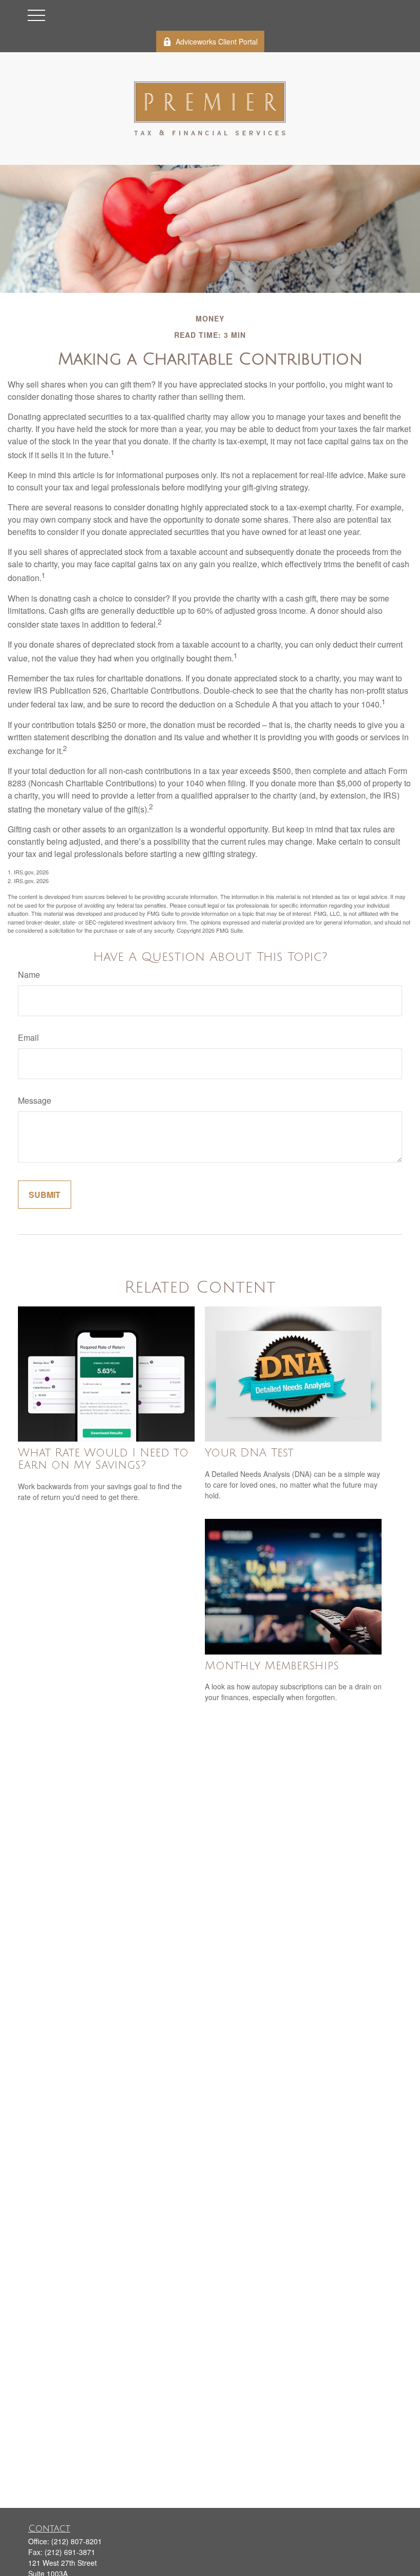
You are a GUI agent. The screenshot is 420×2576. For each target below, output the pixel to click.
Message (35, 1100)
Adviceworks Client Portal (217, 41)
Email (28, 1037)
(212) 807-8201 (77, 2541)
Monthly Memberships (272, 1666)
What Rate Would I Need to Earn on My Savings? (103, 1459)
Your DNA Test (249, 1453)
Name (29, 974)
